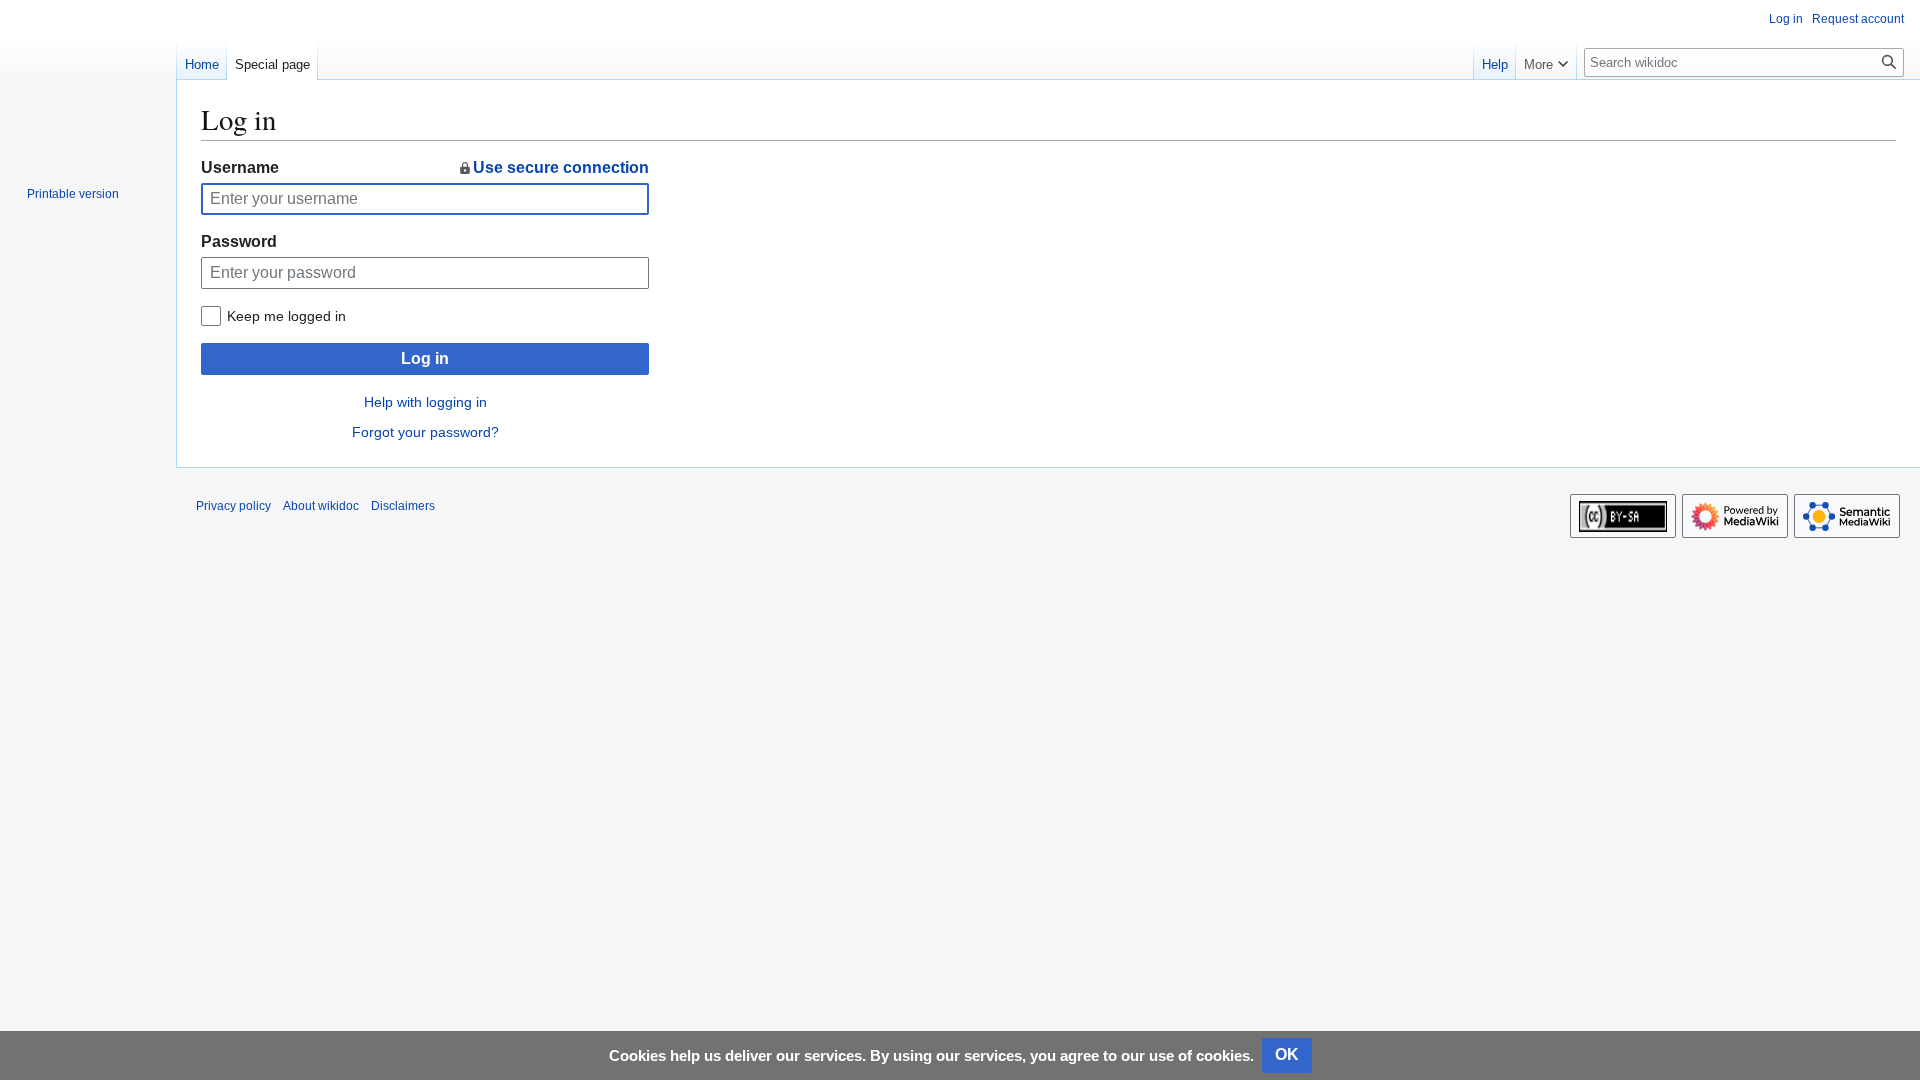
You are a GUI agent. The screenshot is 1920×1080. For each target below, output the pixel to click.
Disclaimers (403, 506)
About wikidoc (321, 506)
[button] (1546, 60)
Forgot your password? (425, 432)
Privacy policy (233, 506)
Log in (425, 358)
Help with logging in (425, 402)
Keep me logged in (286, 316)
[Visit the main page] (88, 80)
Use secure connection (561, 167)
